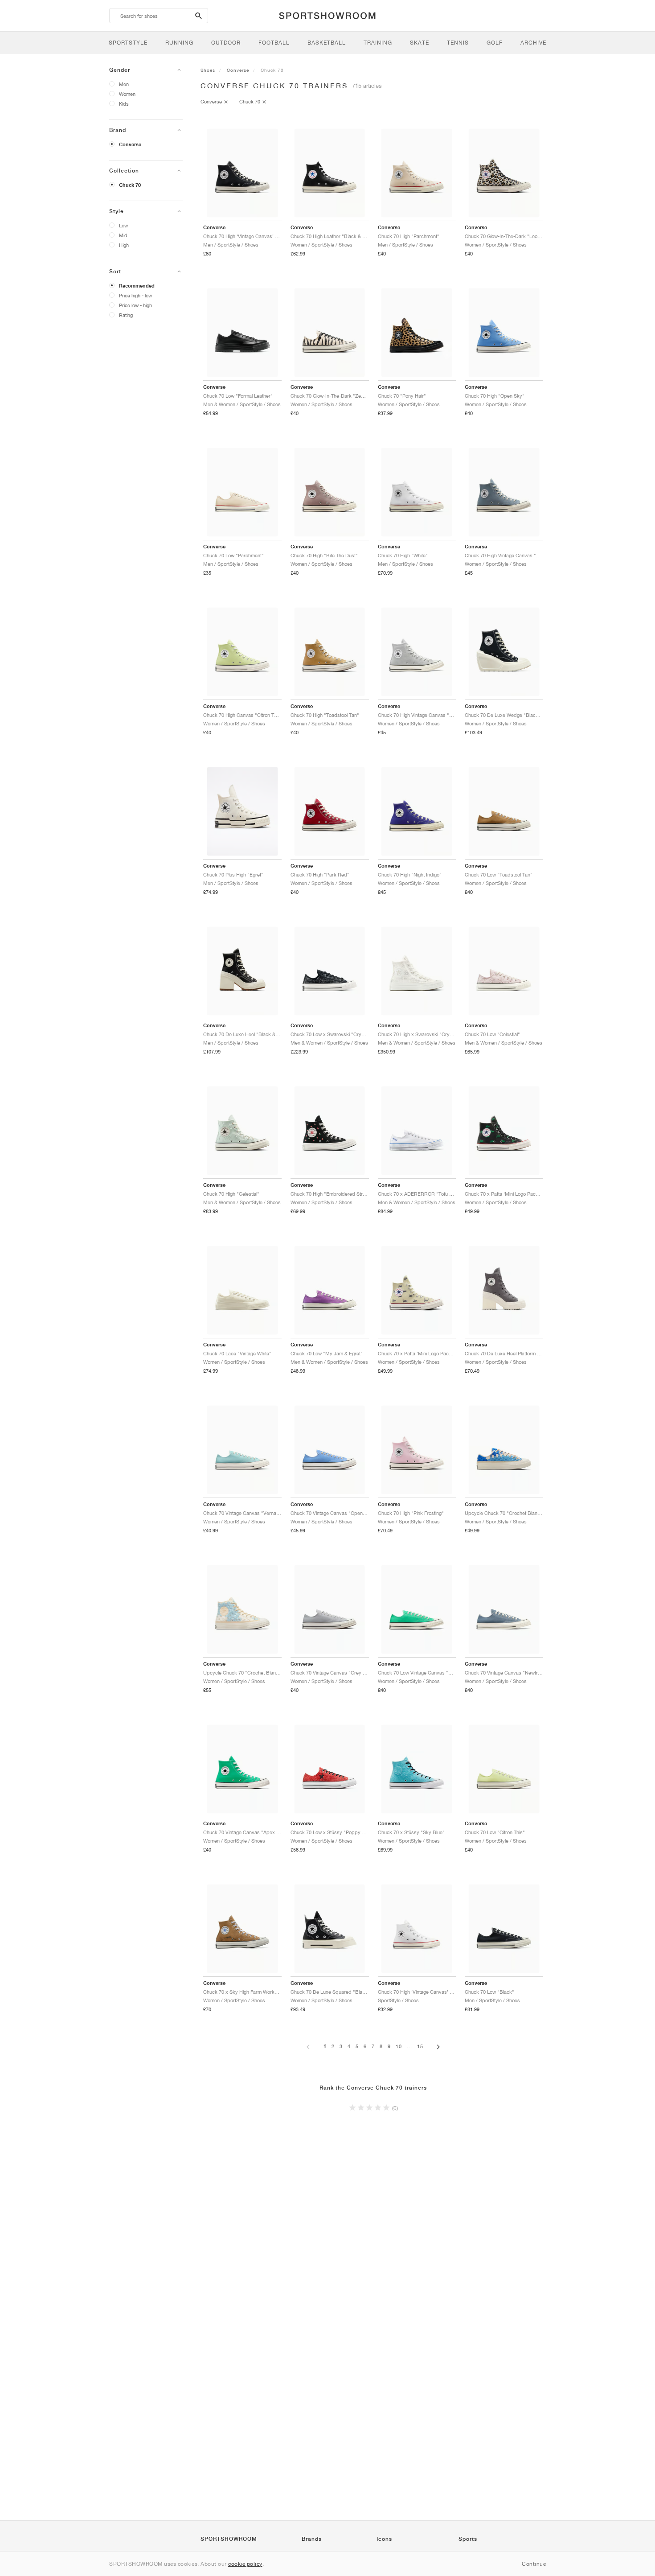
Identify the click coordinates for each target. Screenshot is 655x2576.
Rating (126, 315)
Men (124, 84)
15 (420, 2046)
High (124, 245)
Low (123, 225)
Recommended (137, 286)
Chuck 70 (130, 185)
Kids (124, 104)
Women (127, 94)
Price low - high (135, 305)
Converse (130, 144)
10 (399, 2046)
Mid (123, 235)
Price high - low (135, 295)
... (409, 2046)
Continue (534, 2564)
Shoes (208, 70)
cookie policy (245, 2564)
